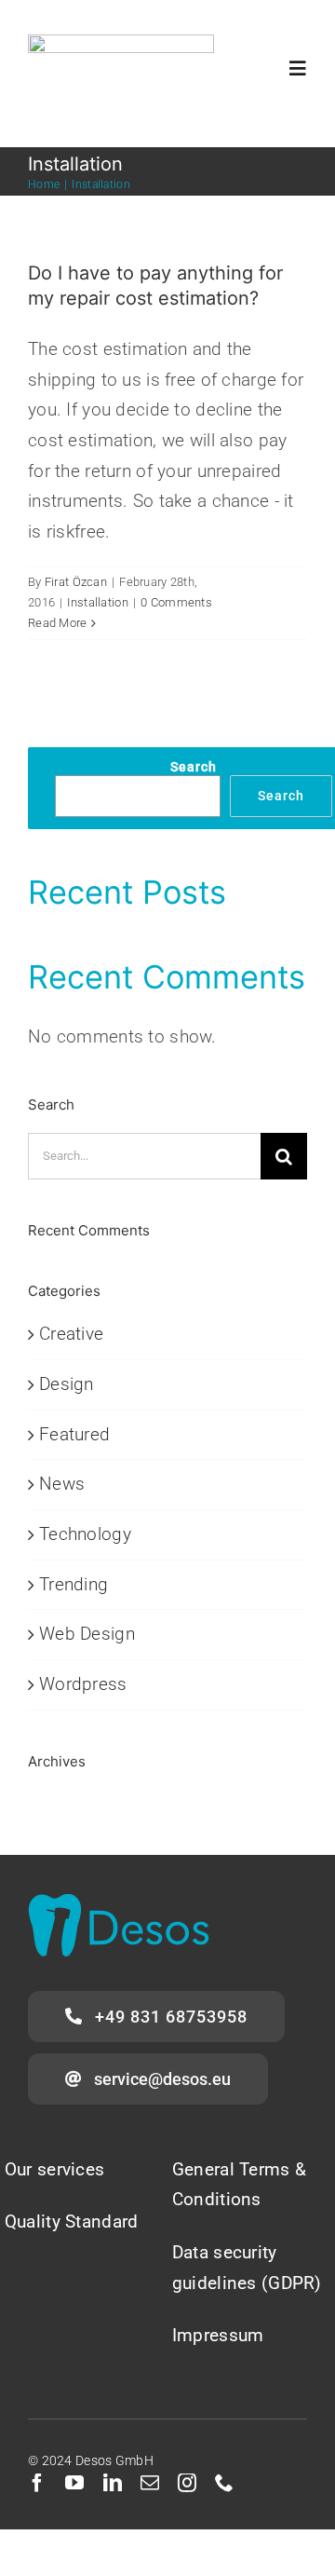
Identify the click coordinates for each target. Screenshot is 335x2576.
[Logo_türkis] (119, 1903)
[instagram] (187, 2483)
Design (67, 1384)
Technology (85, 1534)
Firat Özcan (76, 582)
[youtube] (74, 2483)
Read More (58, 623)
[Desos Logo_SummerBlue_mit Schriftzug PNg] (121, 43)
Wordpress (83, 1684)
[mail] (150, 2483)
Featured (74, 1434)
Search (194, 767)
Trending (74, 1584)
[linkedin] (113, 2483)
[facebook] (37, 2483)
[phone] (224, 2483)
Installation (97, 602)
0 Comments (176, 602)
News (62, 1484)
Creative (71, 1334)
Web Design (87, 1634)
